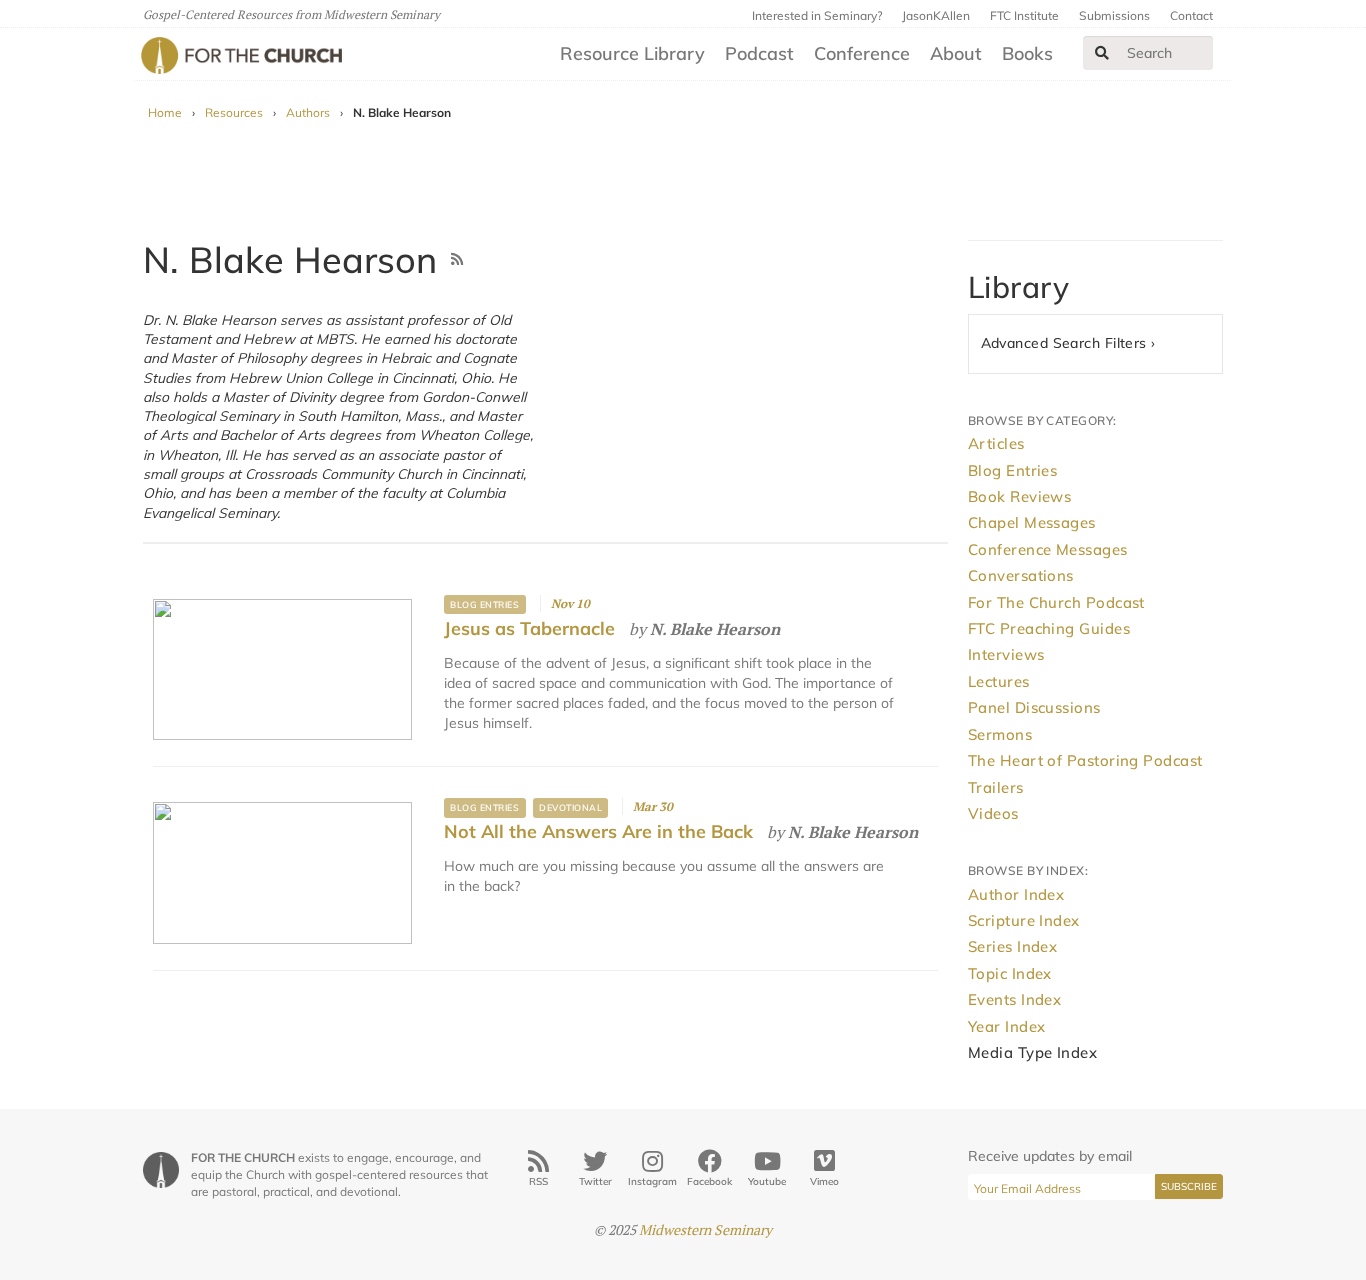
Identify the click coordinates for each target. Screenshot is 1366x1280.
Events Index (1014, 999)
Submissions (1114, 15)
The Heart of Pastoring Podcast (1085, 760)
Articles (996, 443)
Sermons (1000, 734)
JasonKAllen (936, 15)
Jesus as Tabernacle (529, 628)
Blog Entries (484, 604)
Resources (234, 112)
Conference (862, 53)
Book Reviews (1019, 496)
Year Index (1007, 1026)
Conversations (1021, 575)
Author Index (1016, 894)
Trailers (996, 787)
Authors (308, 112)
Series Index (1012, 946)
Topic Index (1010, 973)
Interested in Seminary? (817, 15)
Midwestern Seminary (705, 1229)
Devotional (570, 807)
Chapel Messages (1032, 522)
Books (1027, 53)
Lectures (999, 681)
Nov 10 (570, 603)
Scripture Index (1024, 920)
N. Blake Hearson (715, 629)
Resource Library (632, 53)
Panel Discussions (1034, 707)
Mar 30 (653, 806)
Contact (1191, 15)
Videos (993, 813)
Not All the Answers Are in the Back (598, 831)
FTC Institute (1024, 15)
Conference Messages (1048, 549)
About (956, 53)
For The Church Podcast (1056, 602)
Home (165, 112)
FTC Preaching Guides (1049, 628)
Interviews (1006, 654)
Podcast (759, 53)
